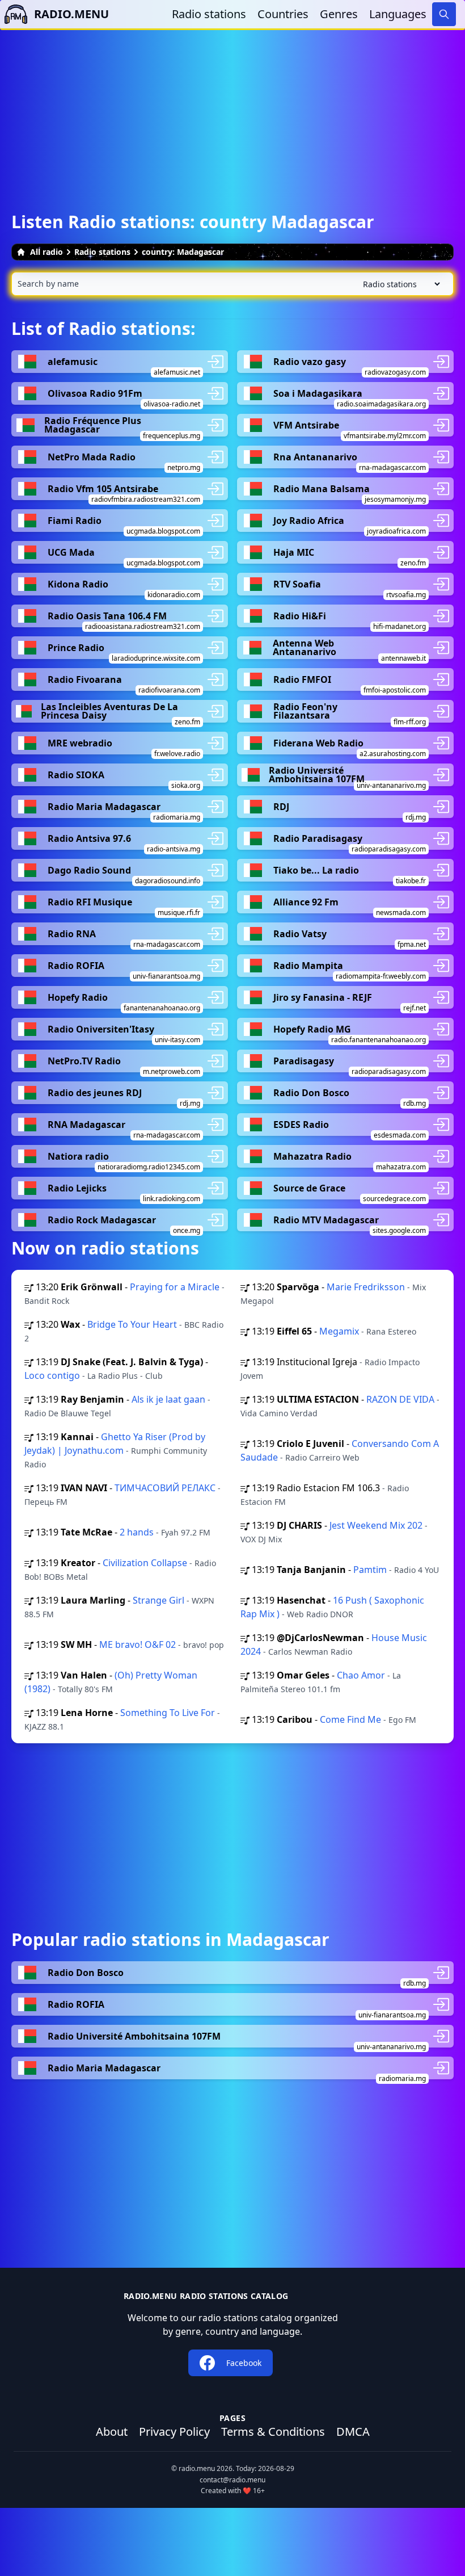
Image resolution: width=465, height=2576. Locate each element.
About (112, 2432)
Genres (339, 14)
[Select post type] (399, 284)
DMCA (353, 2432)
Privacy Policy (174, 2432)
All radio (46, 252)
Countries (283, 14)
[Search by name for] (232, 284)
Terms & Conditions (273, 2432)
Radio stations (209, 14)
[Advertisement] (232, 110)
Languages (398, 14)
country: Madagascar (183, 252)
